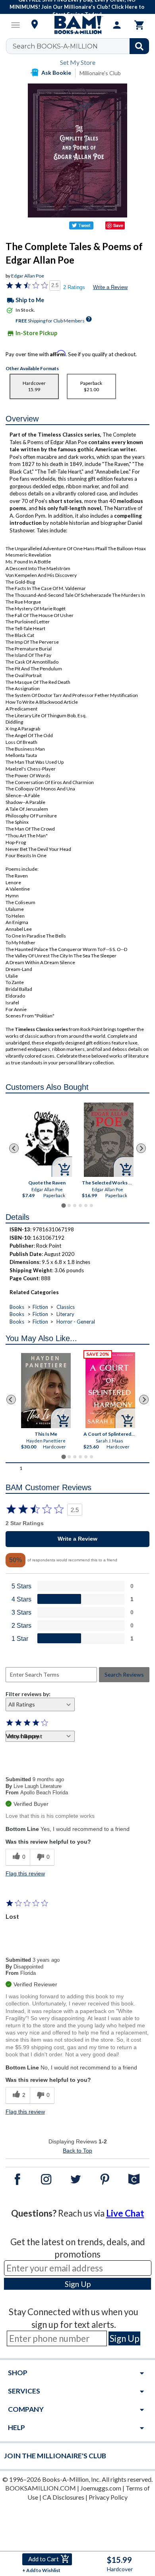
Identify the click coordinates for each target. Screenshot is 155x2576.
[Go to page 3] (75, 1205)
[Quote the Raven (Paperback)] (47, 1139)
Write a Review (110, 287)
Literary (65, 1314)
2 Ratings (74, 287)
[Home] (77, 25)
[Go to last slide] (14, 1148)
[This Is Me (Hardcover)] (46, 1391)
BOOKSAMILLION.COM (41, 2488)
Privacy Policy (108, 2497)
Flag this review (25, 1873)
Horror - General (76, 1322)
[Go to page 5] (86, 1205)
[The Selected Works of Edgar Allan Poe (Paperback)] (109, 1140)
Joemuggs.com (101, 2488)
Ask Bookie (56, 73)
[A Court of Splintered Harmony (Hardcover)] (110, 1390)
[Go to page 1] (63, 1206)
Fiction (40, 1307)
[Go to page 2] (69, 1205)
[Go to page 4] (80, 1205)
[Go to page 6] (91, 1205)
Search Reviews (124, 1674)
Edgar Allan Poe (28, 276)
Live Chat (125, 2213)
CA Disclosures (63, 2497)
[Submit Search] (139, 46)
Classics (66, 1307)
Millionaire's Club (100, 73)
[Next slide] (141, 1148)
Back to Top (77, 2151)
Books (17, 1307)
